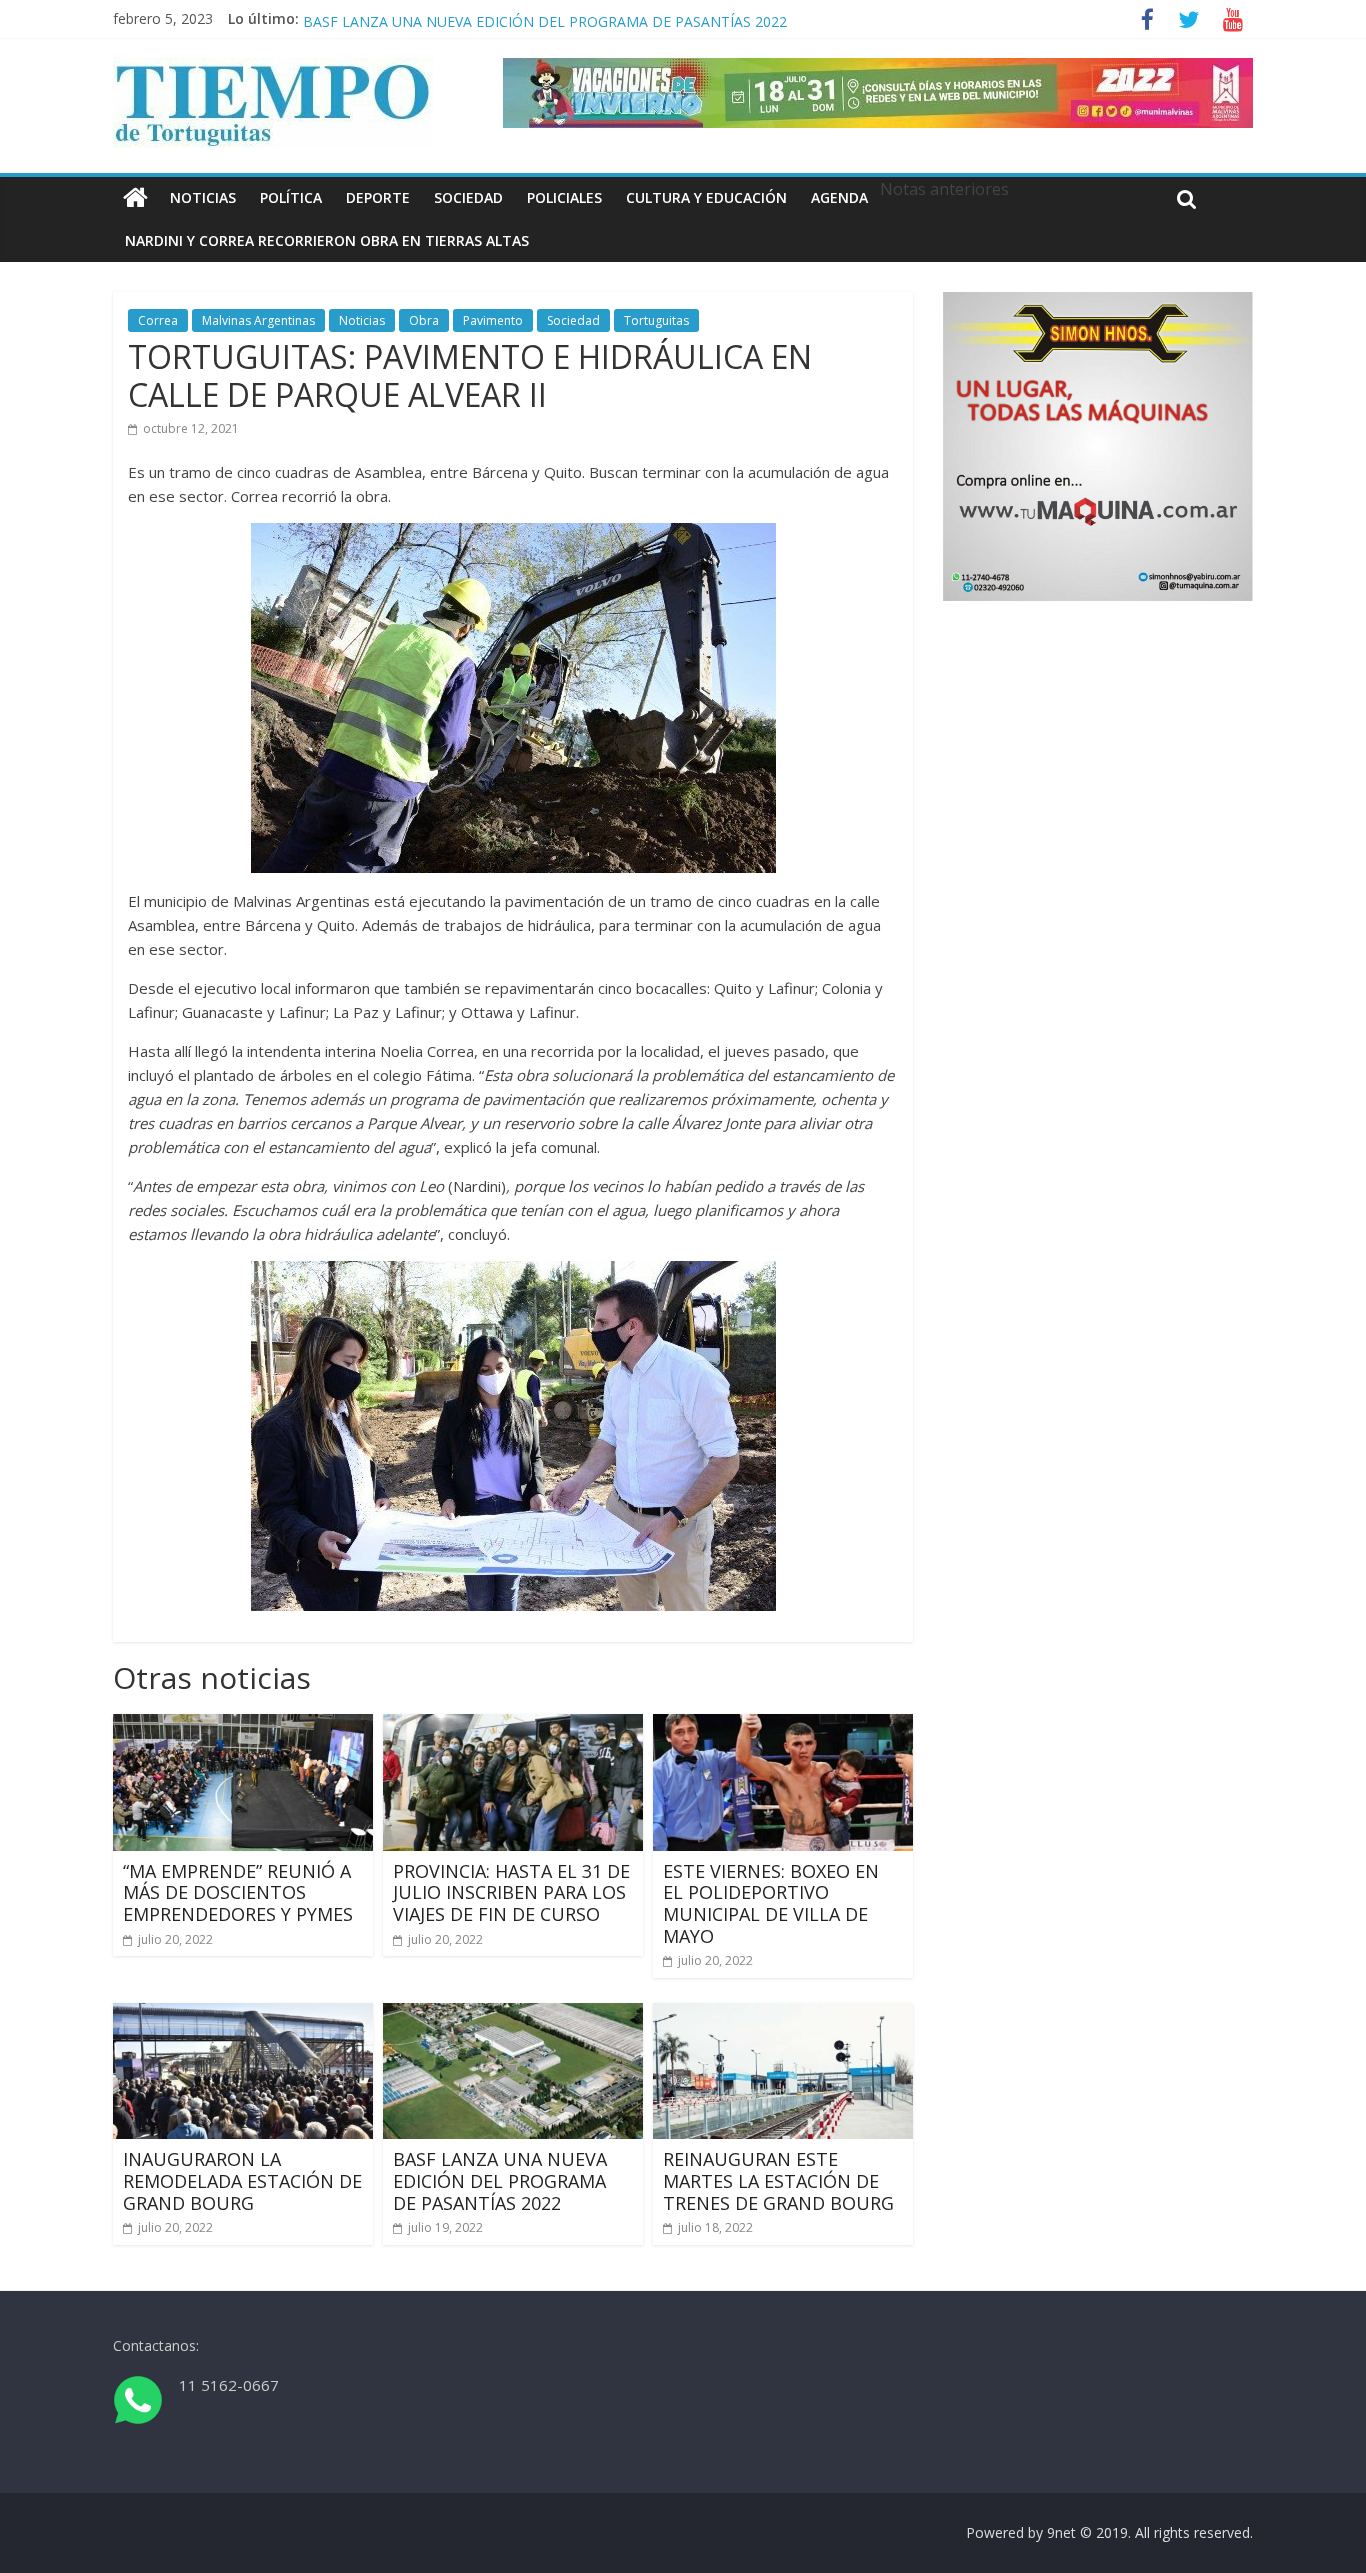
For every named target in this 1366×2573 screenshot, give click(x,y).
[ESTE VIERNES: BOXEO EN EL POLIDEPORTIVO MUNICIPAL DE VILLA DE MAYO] (783, 1726)
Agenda (839, 197)
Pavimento (493, 320)
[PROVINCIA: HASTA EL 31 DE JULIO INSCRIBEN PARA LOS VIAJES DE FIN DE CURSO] (513, 1726)
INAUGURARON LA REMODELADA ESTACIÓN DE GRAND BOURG (517, 18)
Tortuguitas (656, 320)
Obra (424, 320)
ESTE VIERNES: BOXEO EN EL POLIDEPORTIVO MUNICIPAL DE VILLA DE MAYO (771, 1903)
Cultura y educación (706, 197)
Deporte (378, 197)
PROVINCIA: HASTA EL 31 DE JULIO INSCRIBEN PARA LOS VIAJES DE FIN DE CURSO (511, 1892)
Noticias (203, 197)
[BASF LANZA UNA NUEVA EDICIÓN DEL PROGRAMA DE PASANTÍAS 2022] (513, 2015)
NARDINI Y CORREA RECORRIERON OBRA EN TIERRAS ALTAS (327, 240)
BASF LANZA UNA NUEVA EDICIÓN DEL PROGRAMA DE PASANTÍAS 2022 (500, 2180)
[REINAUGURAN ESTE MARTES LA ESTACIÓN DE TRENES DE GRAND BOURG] (783, 2015)
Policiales (564, 197)
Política (291, 197)
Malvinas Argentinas (258, 320)
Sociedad (468, 197)
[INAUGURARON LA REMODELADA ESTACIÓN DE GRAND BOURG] (243, 2015)
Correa (158, 320)
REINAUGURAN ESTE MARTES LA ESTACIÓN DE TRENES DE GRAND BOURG (778, 2180)
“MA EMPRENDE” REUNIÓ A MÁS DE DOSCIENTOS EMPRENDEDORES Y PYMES (238, 1892)
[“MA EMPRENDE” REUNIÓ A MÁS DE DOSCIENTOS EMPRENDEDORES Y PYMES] (243, 1726)
